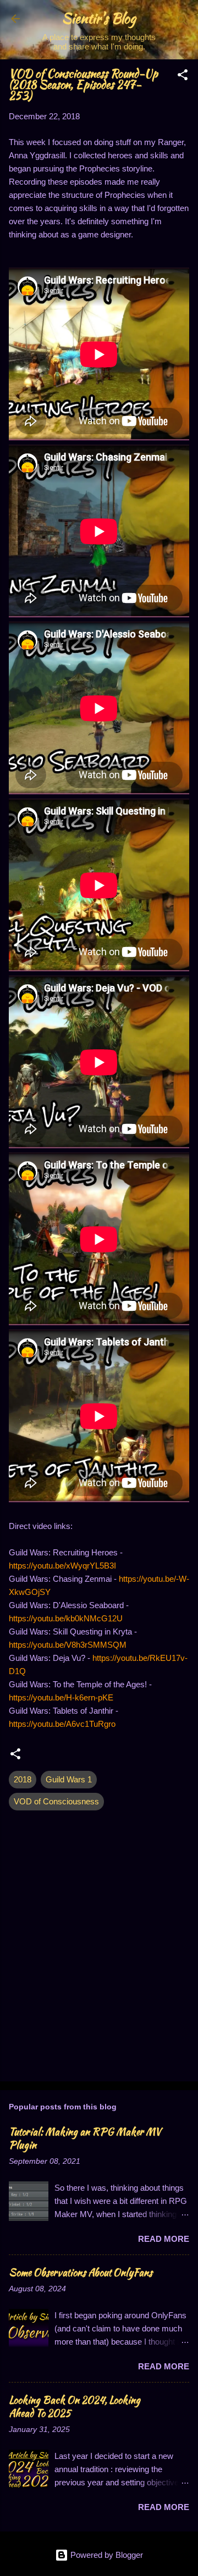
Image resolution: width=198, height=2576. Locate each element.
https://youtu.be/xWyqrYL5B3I (62, 1566)
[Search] (183, 22)
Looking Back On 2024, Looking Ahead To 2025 (75, 2406)
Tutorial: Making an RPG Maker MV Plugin (85, 2138)
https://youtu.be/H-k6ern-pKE (61, 1697)
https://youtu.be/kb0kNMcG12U (66, 1618)
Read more (164, 2239)
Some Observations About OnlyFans (81, 2272)
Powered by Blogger (106, 2555)
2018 (23, 1779)
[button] (183, 77)
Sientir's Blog (99, 18)
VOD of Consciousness (56, 1801)
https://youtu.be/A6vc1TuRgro (62, 1724)
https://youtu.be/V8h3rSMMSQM (68, 1645)
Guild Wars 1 (69, 1779)
